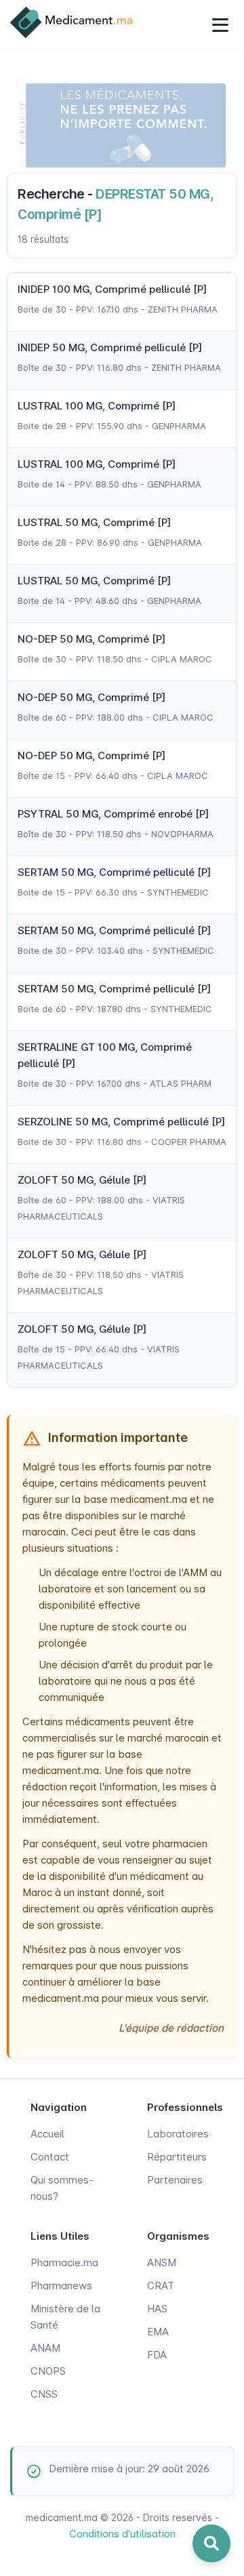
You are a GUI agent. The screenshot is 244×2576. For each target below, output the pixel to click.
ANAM (45, 2348)
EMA (158, 2332)
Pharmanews (61, 2286)
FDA (157, 2355)
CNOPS (48, 2371)
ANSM (162, 2262)
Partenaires (175, 2180)
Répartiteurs (177, 2157)
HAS (157, 2309)
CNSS (44, 2394)
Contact (50, 2157)
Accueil (47, 2134)
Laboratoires (178, 2134)
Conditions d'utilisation (122, 2534)
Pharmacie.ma (64, 2262)
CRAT (161, 2286)
